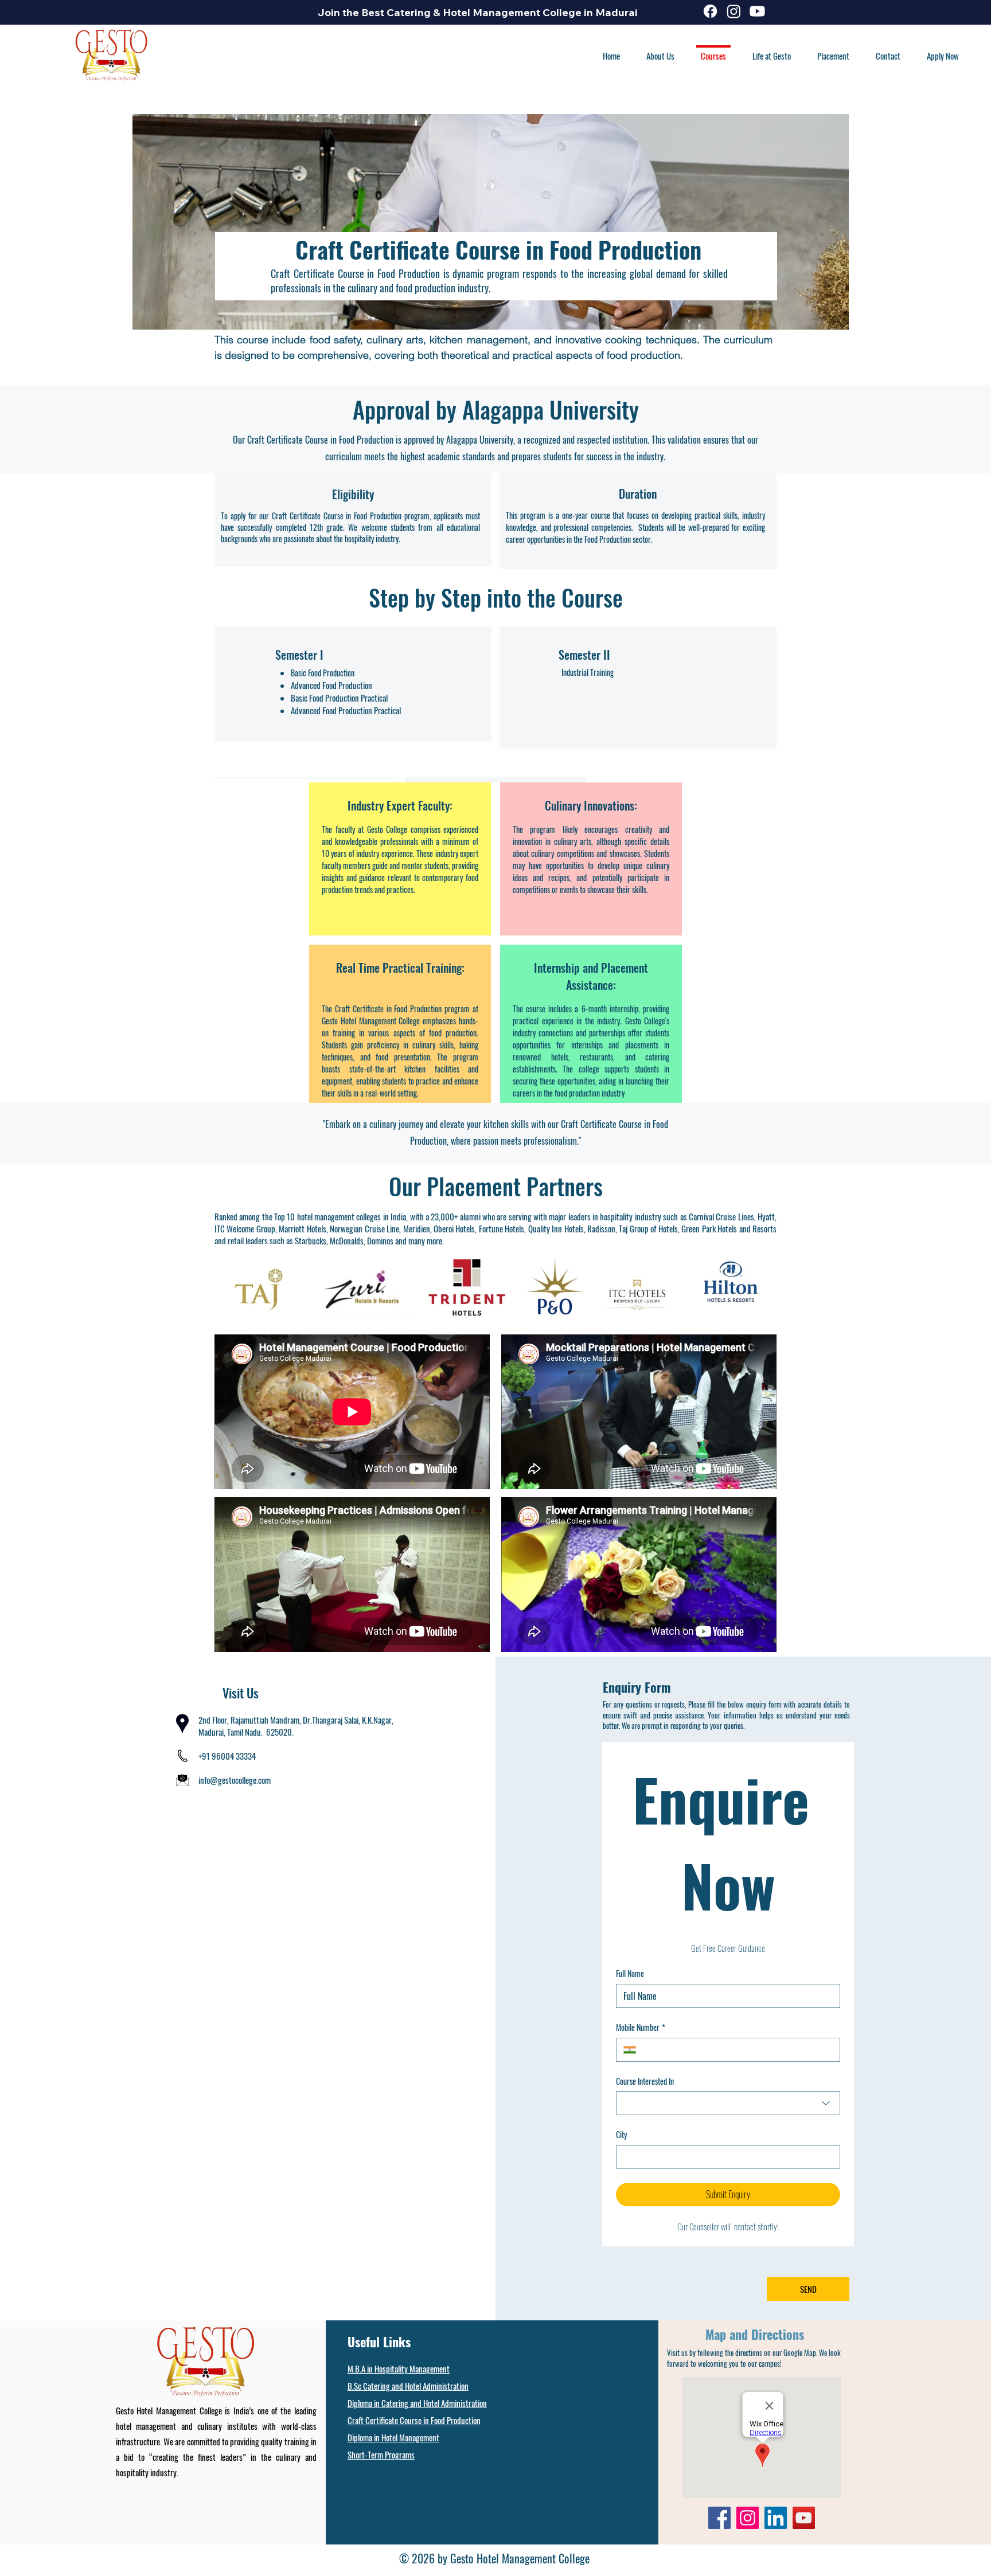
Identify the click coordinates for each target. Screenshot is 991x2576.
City (621, 2135)
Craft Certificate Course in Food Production (414, 2420)
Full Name (630, 1974)
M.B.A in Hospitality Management (399, 2368)
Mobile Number (641, 2027)
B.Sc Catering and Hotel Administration (408, 2386)
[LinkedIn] (776, 2518)
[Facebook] (710, 11)
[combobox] (728, 2103)
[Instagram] (734, 11)
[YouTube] (804, 2518)
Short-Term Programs (381, 2454)
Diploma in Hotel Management (393, 2437)
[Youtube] (757, 11)
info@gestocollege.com (235, 1780)
